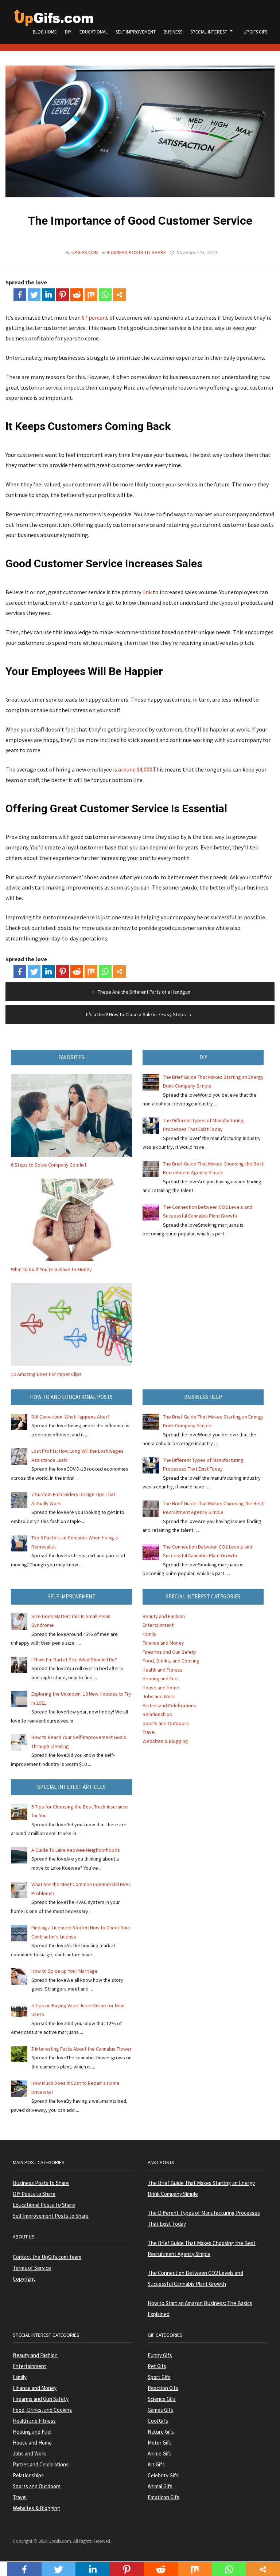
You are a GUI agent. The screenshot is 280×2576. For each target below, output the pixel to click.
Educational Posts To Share (44, 2205)
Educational (94, 32)
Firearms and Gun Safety (169, 1652)
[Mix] (91, 295)
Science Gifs (162, 2399)
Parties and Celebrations (169, 1705)
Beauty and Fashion (164, 1616)
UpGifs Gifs (255, 32)
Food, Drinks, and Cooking (171, 1661)
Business (173, 32)
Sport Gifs (159, 2377)
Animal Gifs (160, 2486)
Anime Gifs (160, 2453)
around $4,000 (135, 769)
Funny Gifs (160, 2355)
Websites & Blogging (165, 1741)
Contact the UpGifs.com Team (47, 2257)
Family (149, 1634)
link (147, 592)
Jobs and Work (159, 1696)
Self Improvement (136, 32)
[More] (119, 295)
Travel (149, 1732)
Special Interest (209, 32)
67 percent (95, 317)
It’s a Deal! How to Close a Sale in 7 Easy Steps (136, 1014)
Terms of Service (32, 2268)
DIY (68, 32)
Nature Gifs (161, 2432)
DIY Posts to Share (34, 2194)
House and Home (161, 1688)
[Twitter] (34, 295)
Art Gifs (156, 2464)
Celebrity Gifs (163, 2475)
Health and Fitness (163, 1670)
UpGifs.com (85, 252)
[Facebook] (20, 295)
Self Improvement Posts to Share (51, 2216)
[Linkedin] (48, 295)
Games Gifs (160, 2410)
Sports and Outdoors (166, 1723)
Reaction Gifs (163, 2388)
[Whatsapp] (105, 295)
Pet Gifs (157, 2366)
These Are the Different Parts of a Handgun (144, 992)
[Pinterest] (63, 295)
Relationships (157, 1714)
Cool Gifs (158, 2421)
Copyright (24, 2279)
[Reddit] (77, 295)
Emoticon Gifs (164, 2497)
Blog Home (45, 32)
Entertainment (158, 1625)
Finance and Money (163, 1643)
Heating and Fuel (161, 1678)
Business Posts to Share (136, 252)
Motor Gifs (160, 2443)
